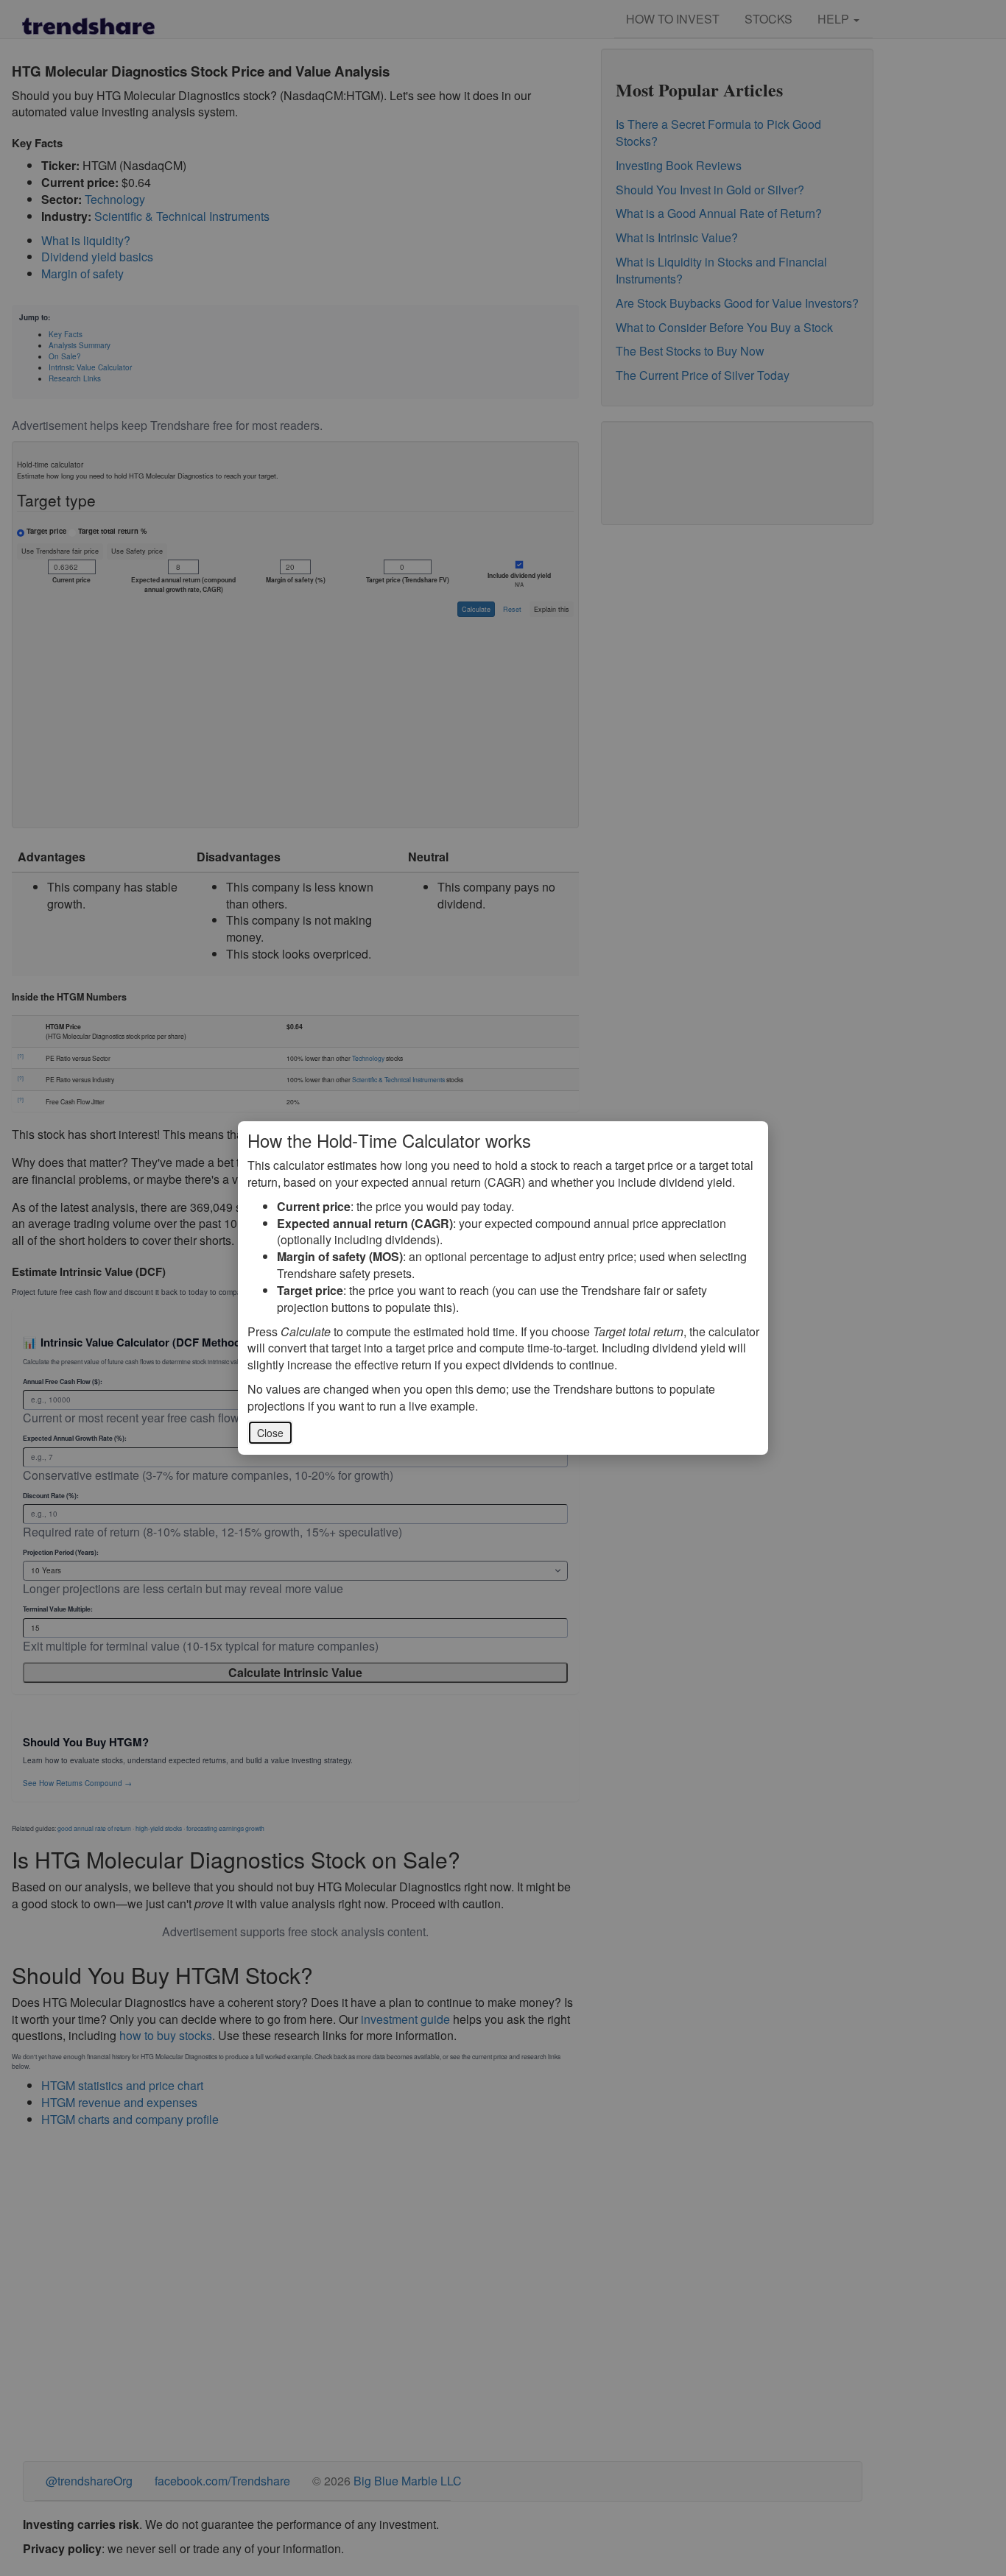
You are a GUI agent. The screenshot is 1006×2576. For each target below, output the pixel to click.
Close (270, 1433)
